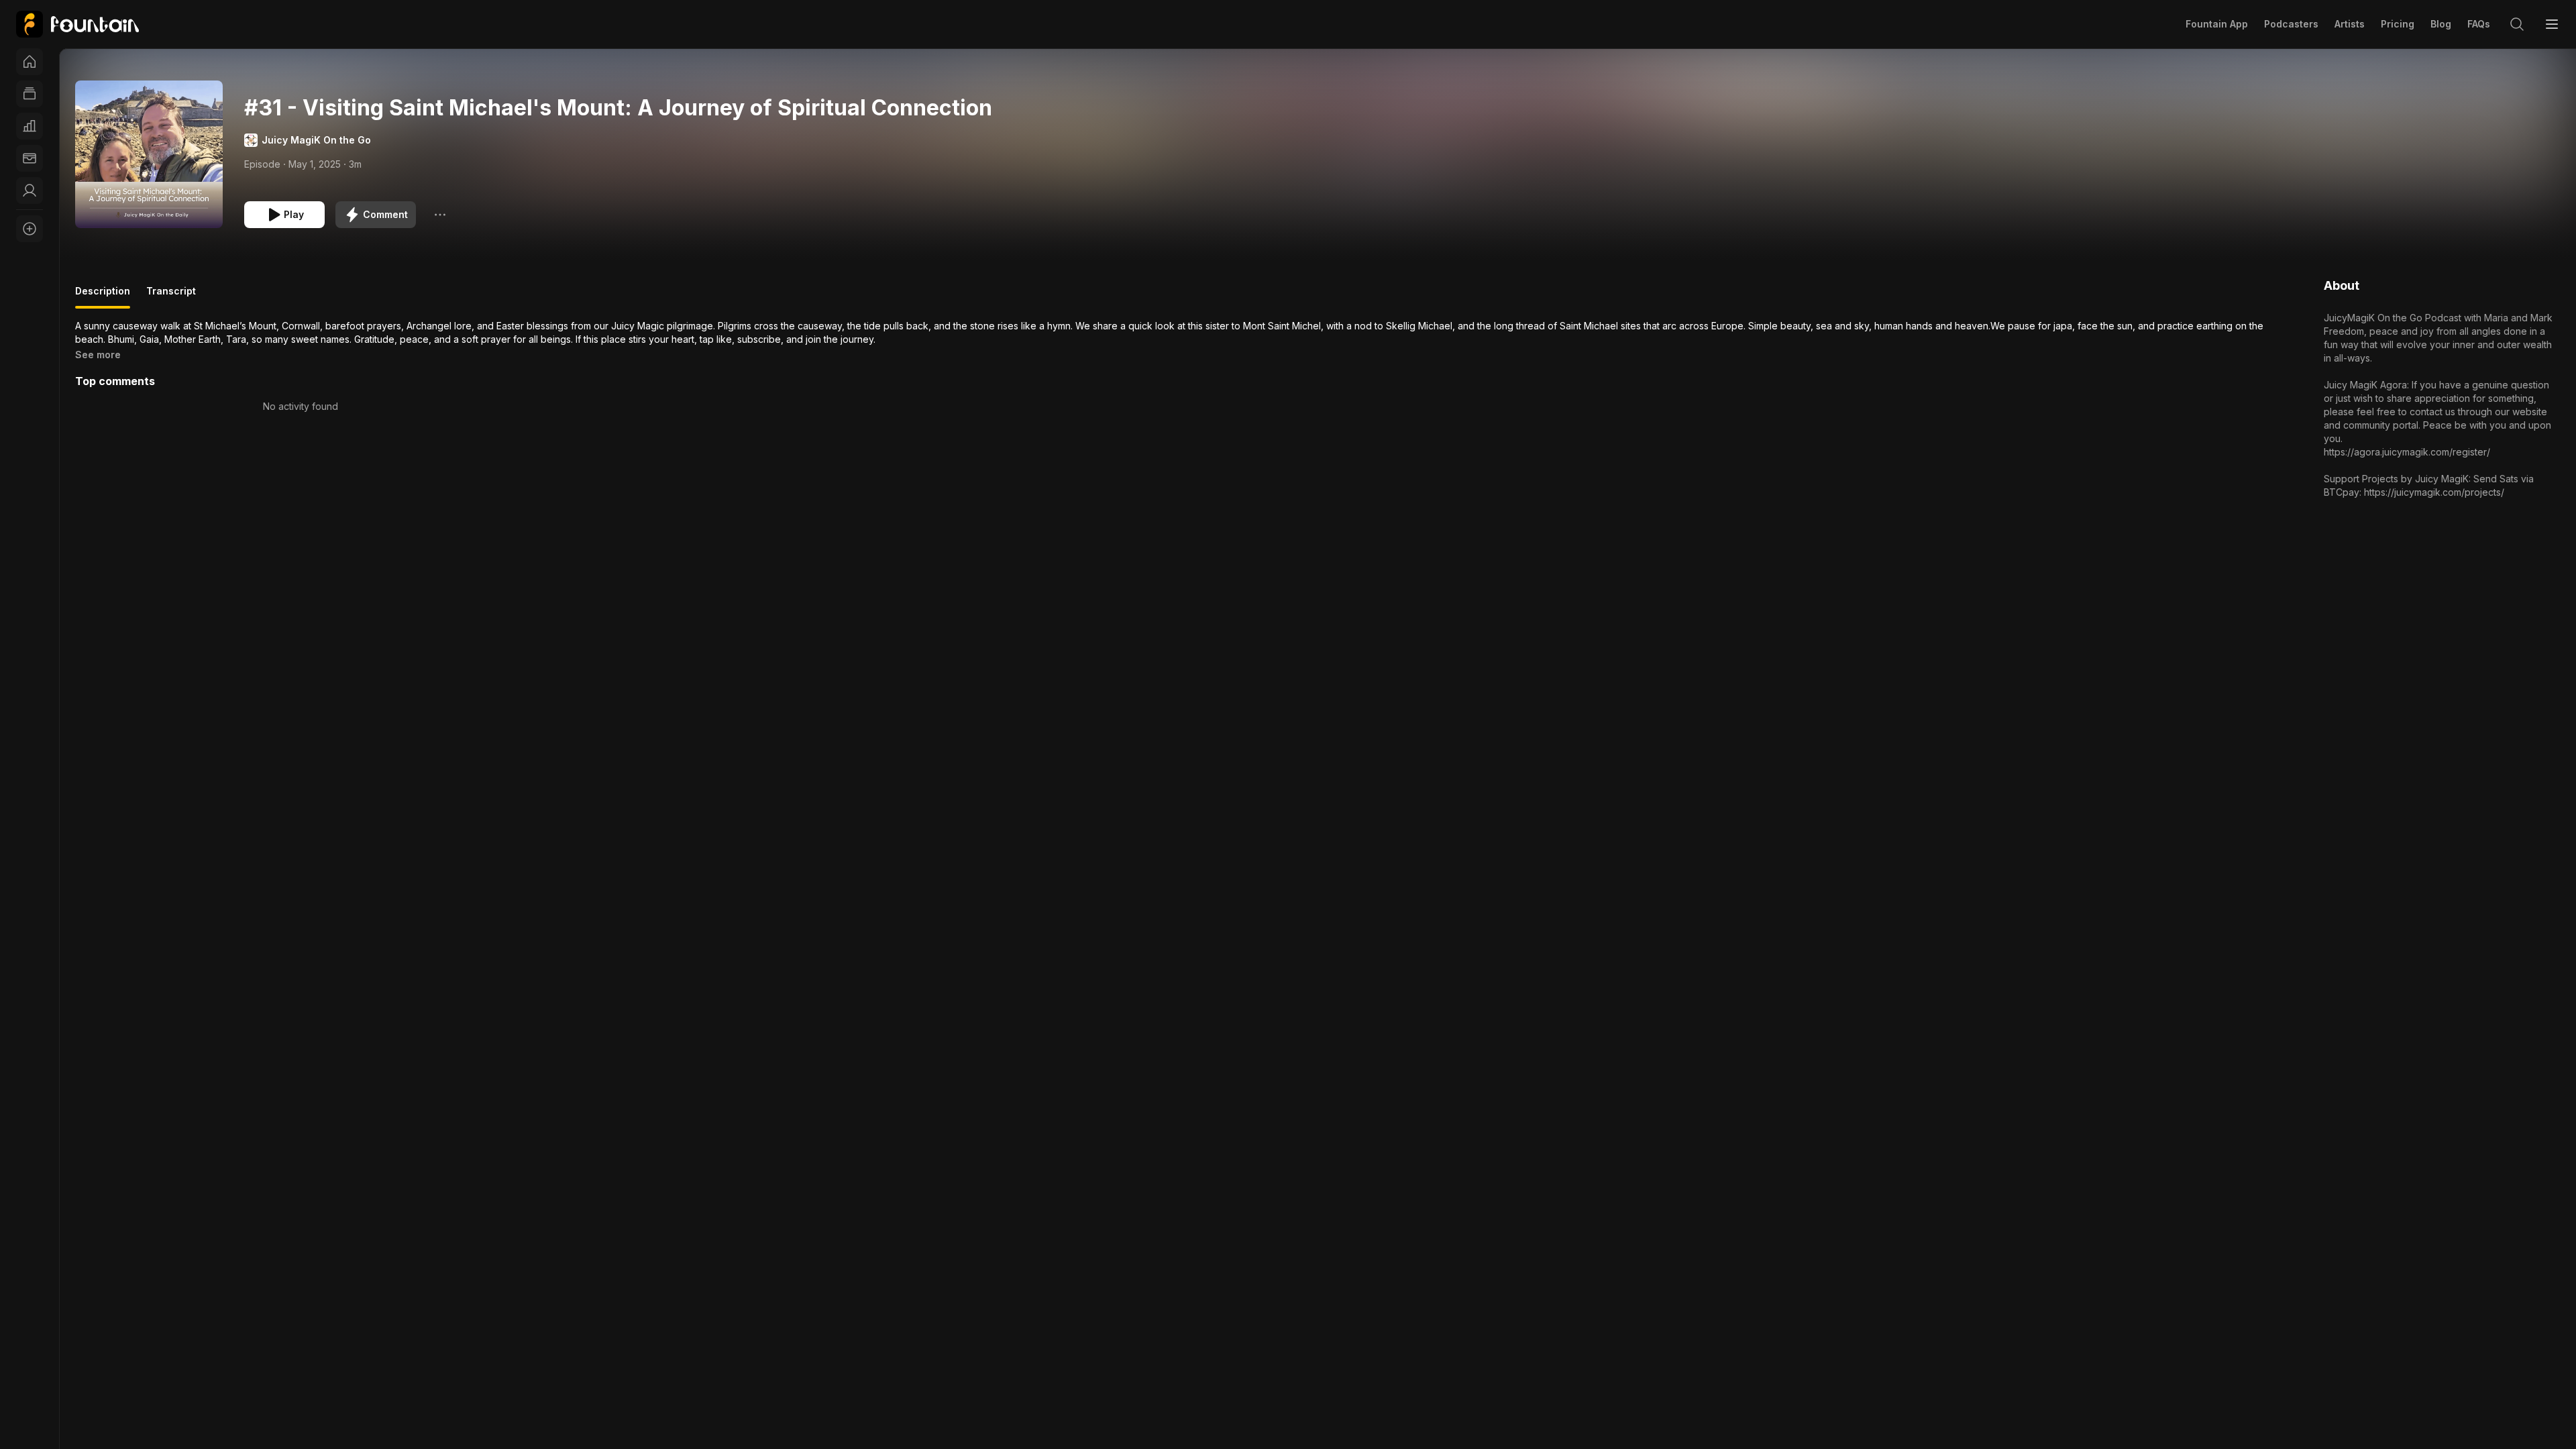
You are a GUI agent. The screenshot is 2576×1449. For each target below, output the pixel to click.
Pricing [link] (2398, 24)
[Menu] (2552, 24)
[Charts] (30, 126)
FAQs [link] (2479, 24)
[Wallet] (30, 158)
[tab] (103, 297)
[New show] (30, 229)
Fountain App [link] (2217, 24)
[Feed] (30, 94)
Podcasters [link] (2291, 24)
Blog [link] (2441, 24)
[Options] (440, 215)
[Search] (2517, 24)
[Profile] (30, 191)
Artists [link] (2350, 24)
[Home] (30, 62)
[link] (77, 24)
